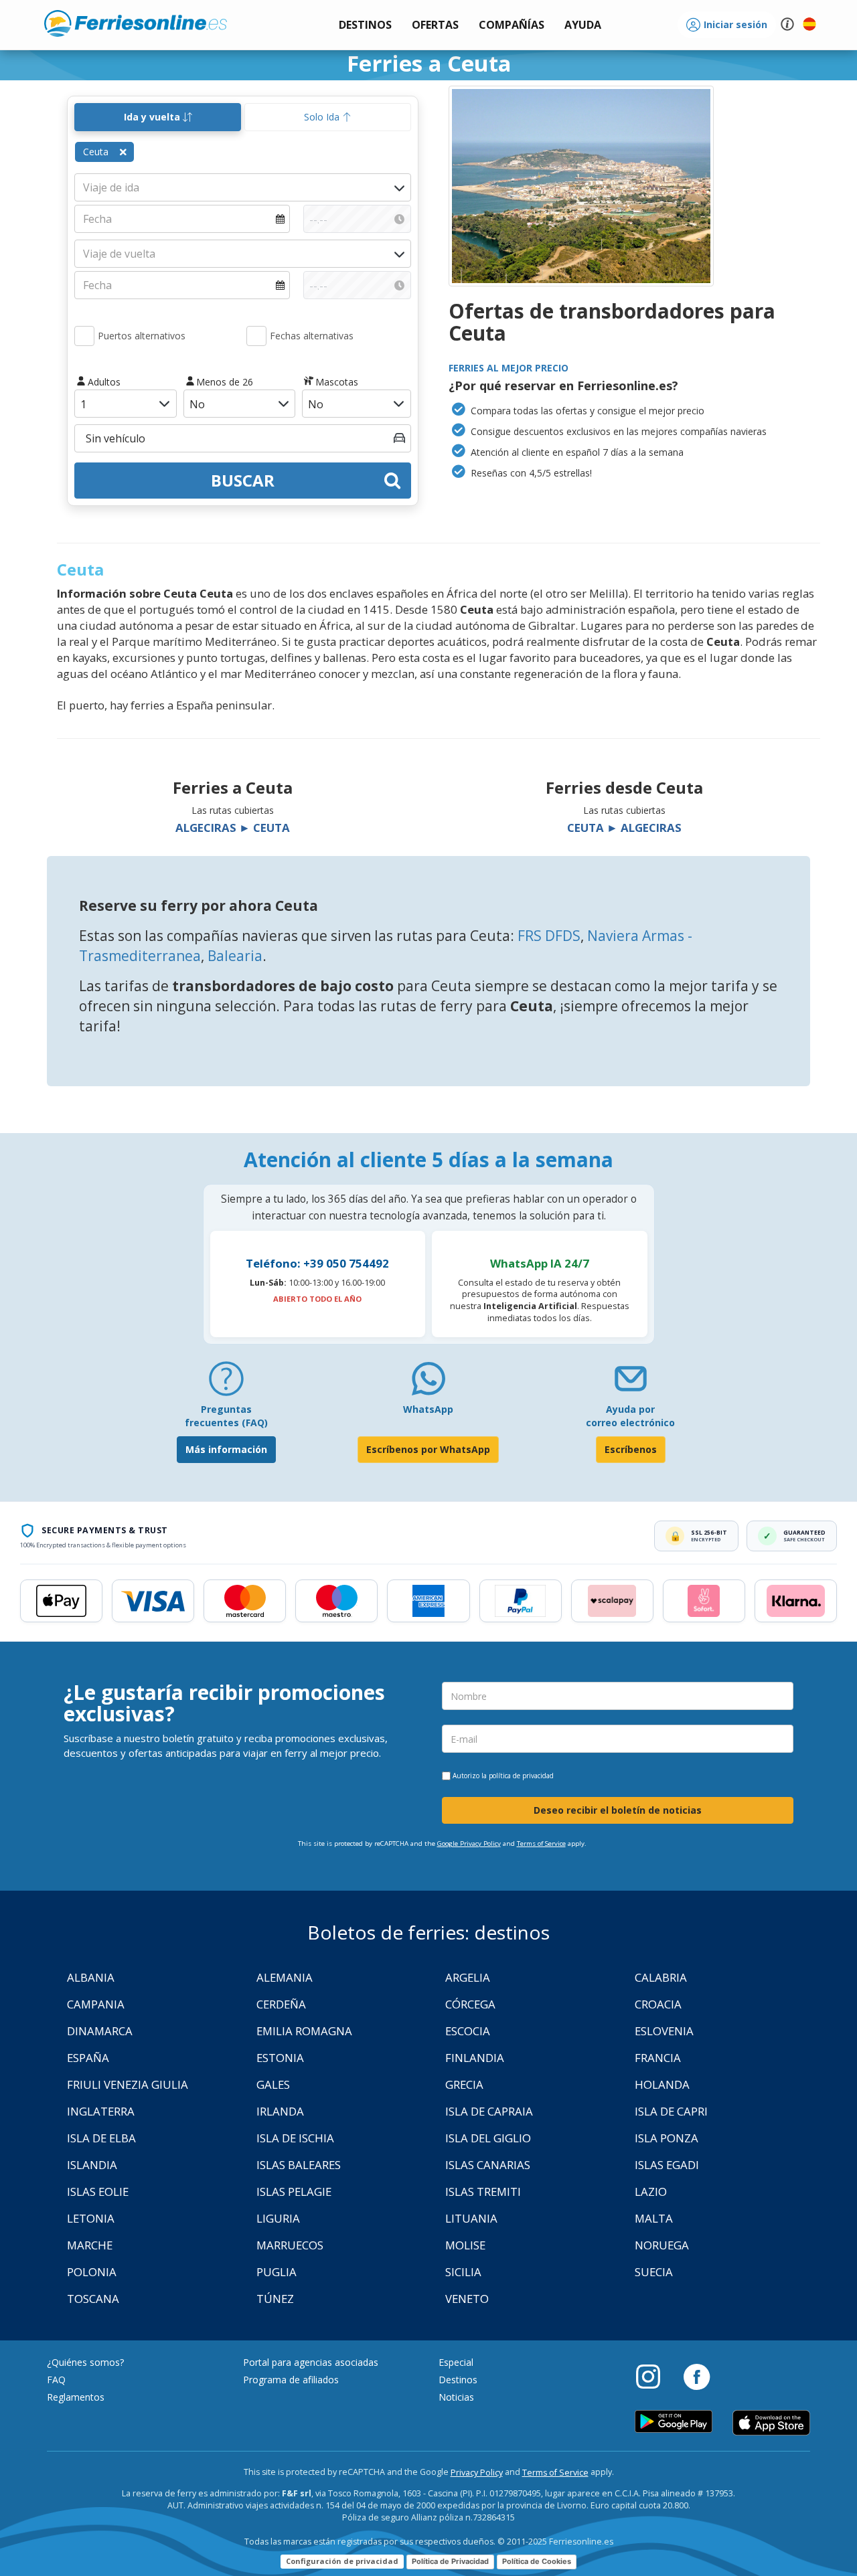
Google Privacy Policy (469, 1843)
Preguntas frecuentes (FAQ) (226, 1416)
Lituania (471, 2218)
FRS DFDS (549, 936)
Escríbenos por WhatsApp (428, 1449)
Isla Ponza (667, 2138)
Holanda (662, 2084)
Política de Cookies (537, 2561)
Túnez (275, 2299)
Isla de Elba (101, 2138)
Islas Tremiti (483, 2192)
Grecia (464, 2084)
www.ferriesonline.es (136, 23)
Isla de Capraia (489, 2111)
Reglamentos (76, 2397)
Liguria (278, 2218)
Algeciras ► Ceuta (233, 828)
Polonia (92, 2272)
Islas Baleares (299, 2165)
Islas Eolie (98, 2192)
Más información (226, 1449)
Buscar (243, 480)
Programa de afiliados (291, 2380)
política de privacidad (521, 1776)
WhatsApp (428, 1409)
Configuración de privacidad (342, 2561)
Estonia (280, 2058)
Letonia (91, 2218)
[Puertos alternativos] (84, 336)
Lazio (651, 2192)
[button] (583, 25)
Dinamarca (100, 2031)
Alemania (285, 1977)
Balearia (235, 956)
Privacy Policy (477, 2473)
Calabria (661, 1977)
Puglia (277, 2272)
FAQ (56, 2380)
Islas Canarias (488, 2165)
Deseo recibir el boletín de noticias (618, 1810)
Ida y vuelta (153, 117)
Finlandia (475, 2058)
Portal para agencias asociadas (311, 2362)
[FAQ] (226, 1384)
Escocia (468, 2031)
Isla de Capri (671, 2111)
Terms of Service (541, 1843)
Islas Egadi (667, 2165)
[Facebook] (697, 2376)
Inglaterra (101, 2111)
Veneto (467, 2299)
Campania (96, 2004)
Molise (465, 2245)
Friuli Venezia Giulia (128, 2084)
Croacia (658, 2004)
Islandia (92, 2165)
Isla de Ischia (295, 2138)
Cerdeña (281, 2004)
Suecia (654, 2272)
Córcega (470, 2004)
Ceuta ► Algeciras (624, 828)
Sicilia (463, 2272)
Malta (654, 2218)
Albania (91, 1977)
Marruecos (290, 2245)
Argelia (468, 1977)
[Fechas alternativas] (256, 336)
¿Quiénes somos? (85, 2362)
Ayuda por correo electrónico (630, 1416)
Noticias (456, 2397)
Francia (658, 2058)
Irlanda (280, 2111)
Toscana (93, 2299)
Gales (273, 2084)
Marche (90, 2245)
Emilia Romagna (304, 2031)
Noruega (662, 2245)
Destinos (458, 2380)
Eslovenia (664, 2031)
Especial (456, 2362)
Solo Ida (323, 117)
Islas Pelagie (294, 2192)
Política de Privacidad (450, 2561)
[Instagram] (655, 2376)
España (88, 2058)
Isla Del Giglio (488, 2138)
